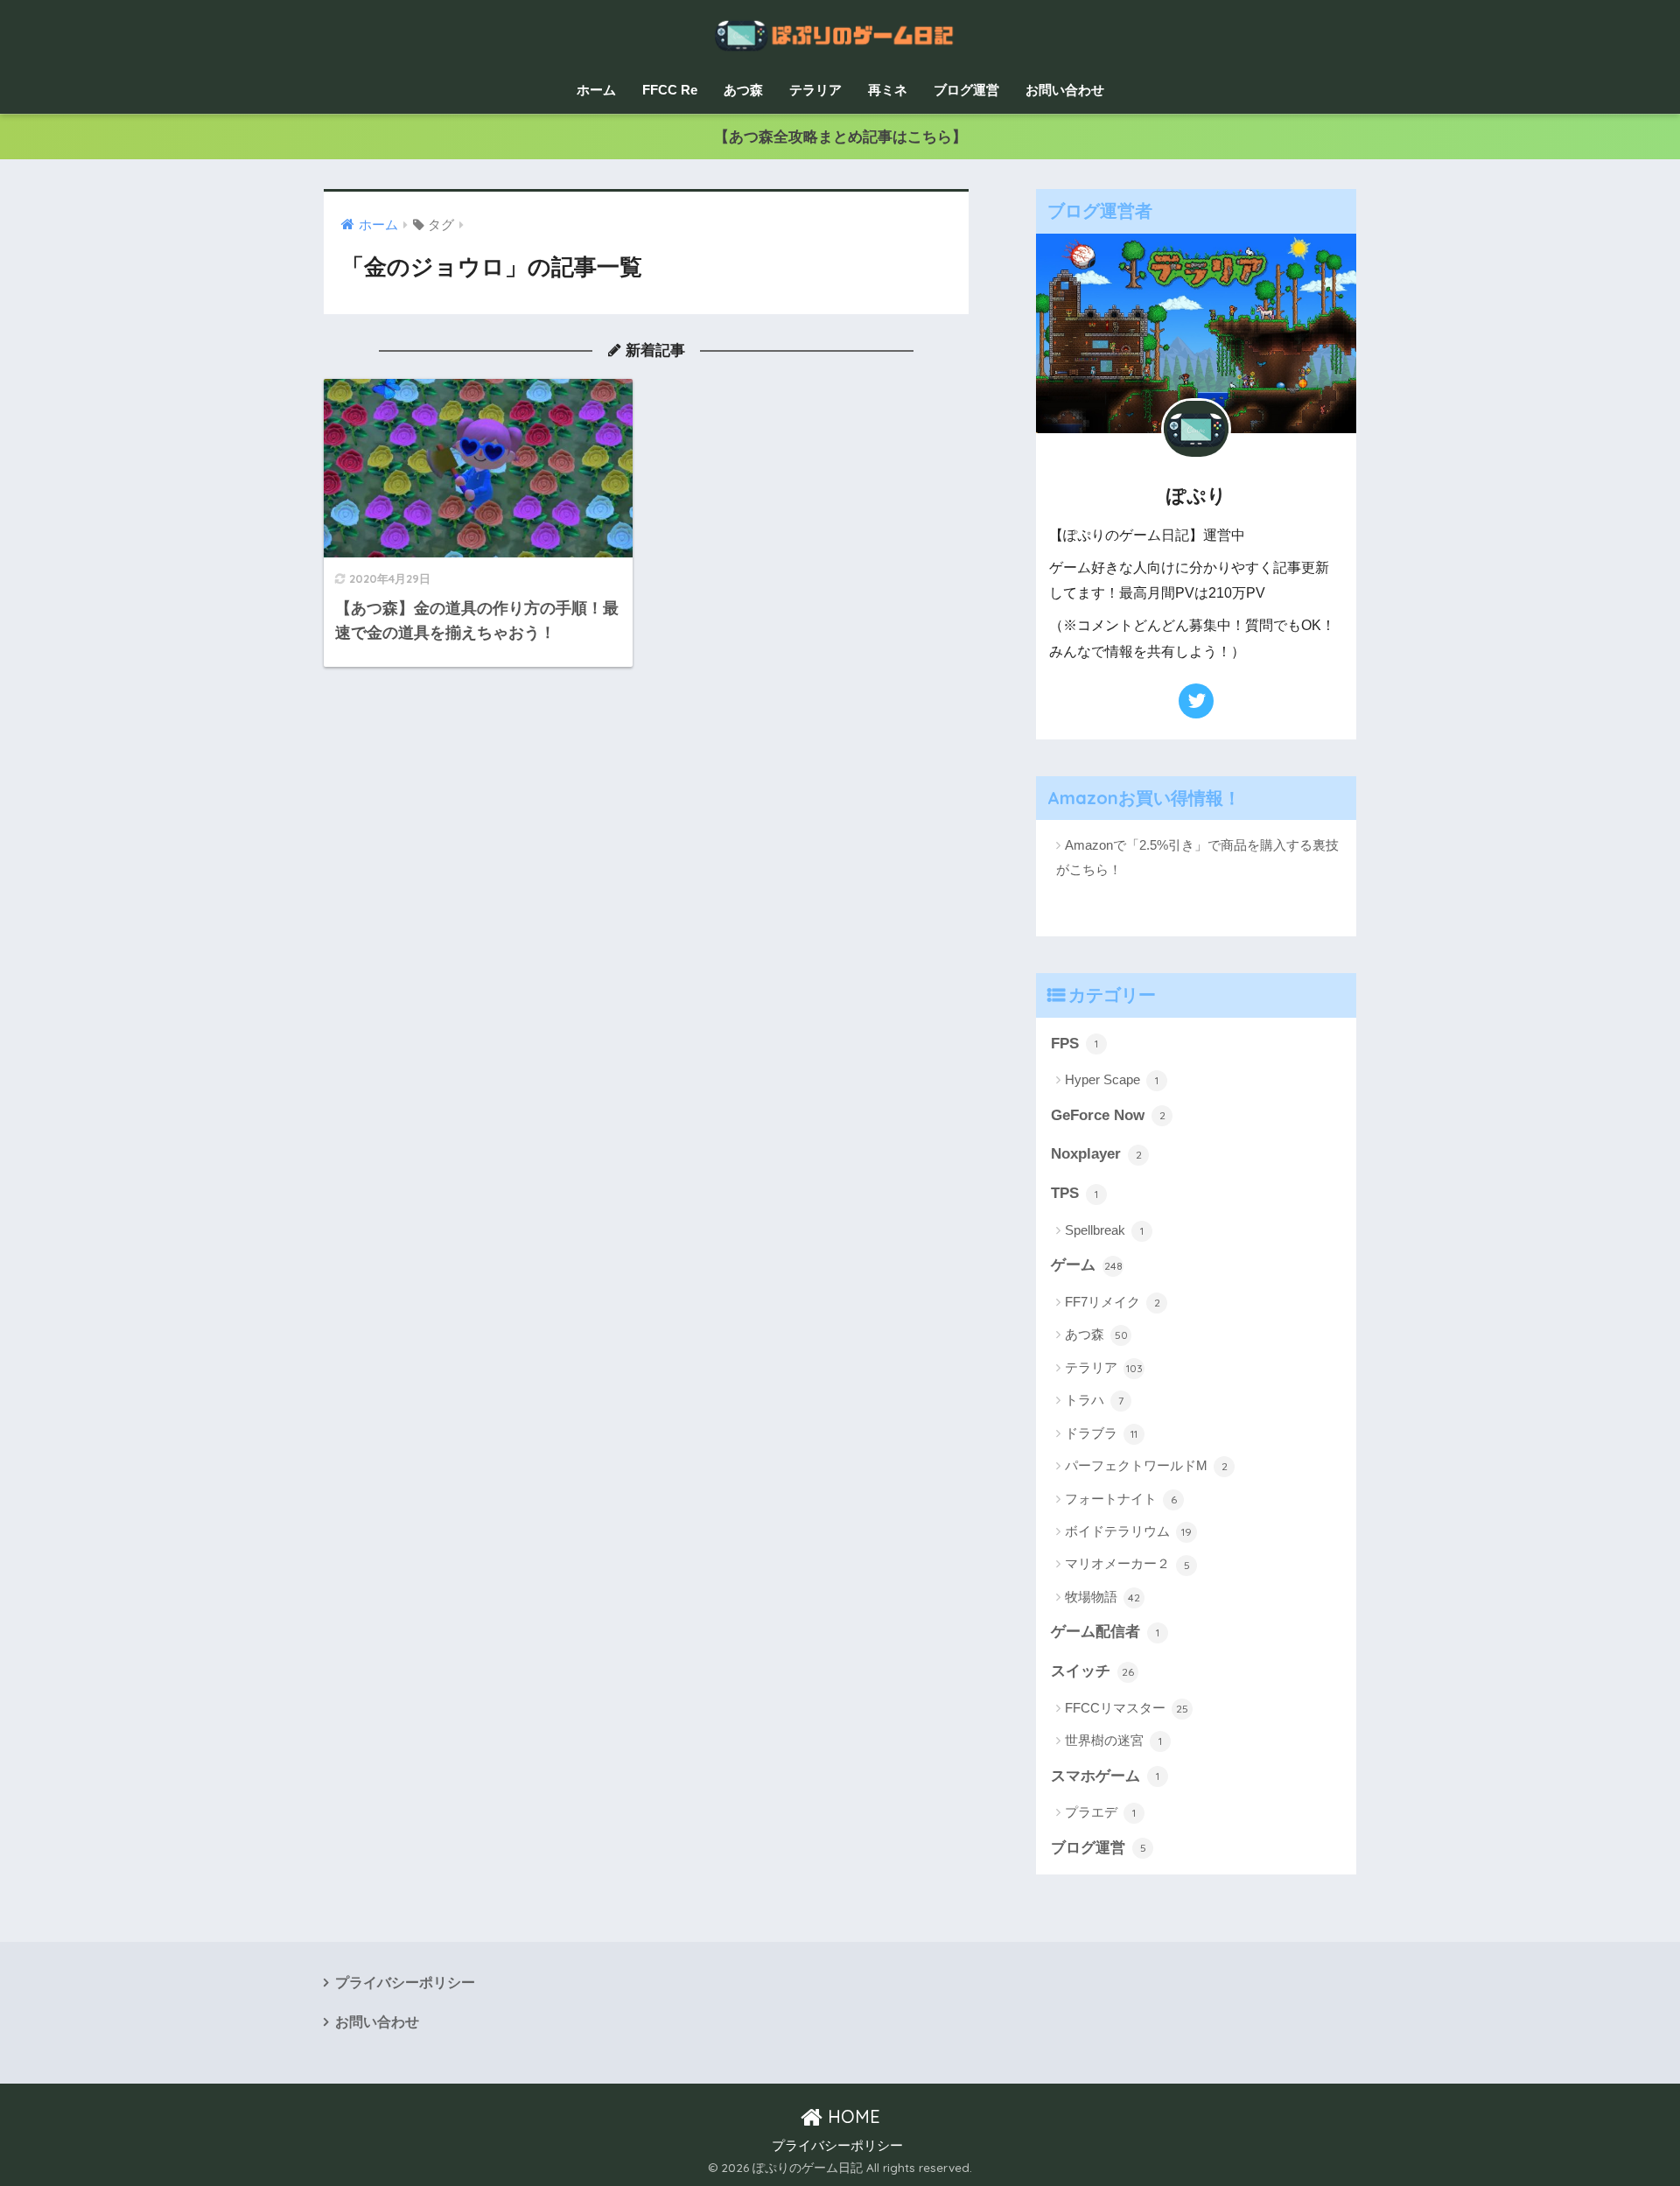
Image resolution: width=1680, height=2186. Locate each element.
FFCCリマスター (1127, 1708)
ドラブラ (1101, 1433)
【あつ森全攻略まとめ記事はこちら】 (840, 137)
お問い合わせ (1065, 90)
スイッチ (1092, 1671)
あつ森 (743, 90)
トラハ (1094, 1400)
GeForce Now (1108, 1115)
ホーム (596, 90)
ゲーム (1087, 1265)
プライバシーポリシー (405, 1983)
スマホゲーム (1105, 1776)
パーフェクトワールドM (1146, 1465)
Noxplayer (1096, 1154)
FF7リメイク (1113, 1302)
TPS (1074, 1193)
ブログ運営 (966, 90)
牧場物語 (1102, 1597)
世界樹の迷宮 (1113, 1740)
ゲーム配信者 (1105, 1632)
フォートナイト (1121, 1499)
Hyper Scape (1112, 1079)
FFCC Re (670, 90)
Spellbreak (1104, 1230)
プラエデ (1100, 1812)
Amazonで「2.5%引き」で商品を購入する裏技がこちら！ (1197, 857)
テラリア (815, 90)
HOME (851, 2116)
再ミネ (888, 90)
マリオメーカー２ (1127, 1563)
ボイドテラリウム (1128, 1531)
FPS (1074, 1044)
